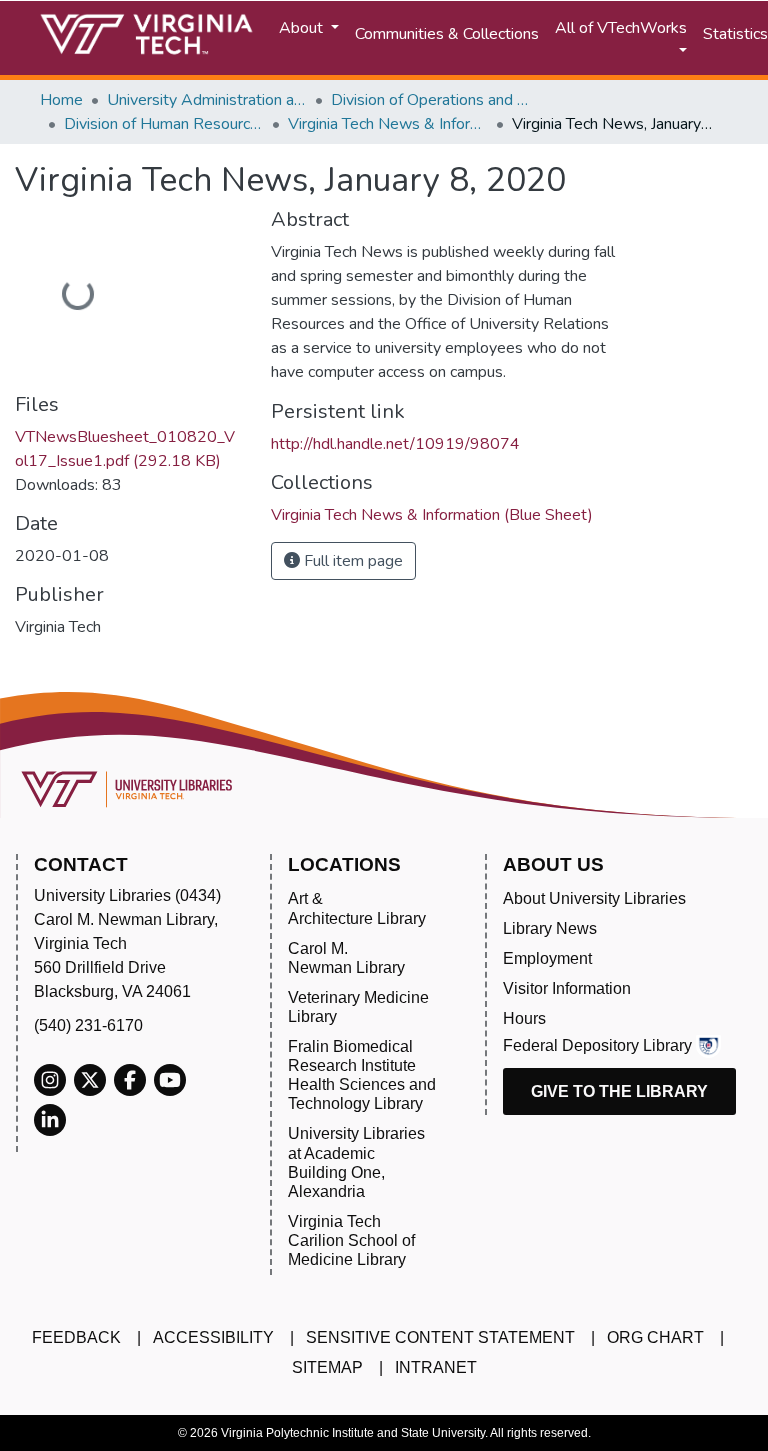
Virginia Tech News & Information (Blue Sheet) (388, 124)
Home (61, 100)
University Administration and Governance (207, 100)
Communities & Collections (447, 34)
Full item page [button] (351, 561)
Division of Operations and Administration (431, 100)
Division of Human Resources (164, 124)
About (303, 28)
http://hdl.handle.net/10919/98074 (395, 444)
